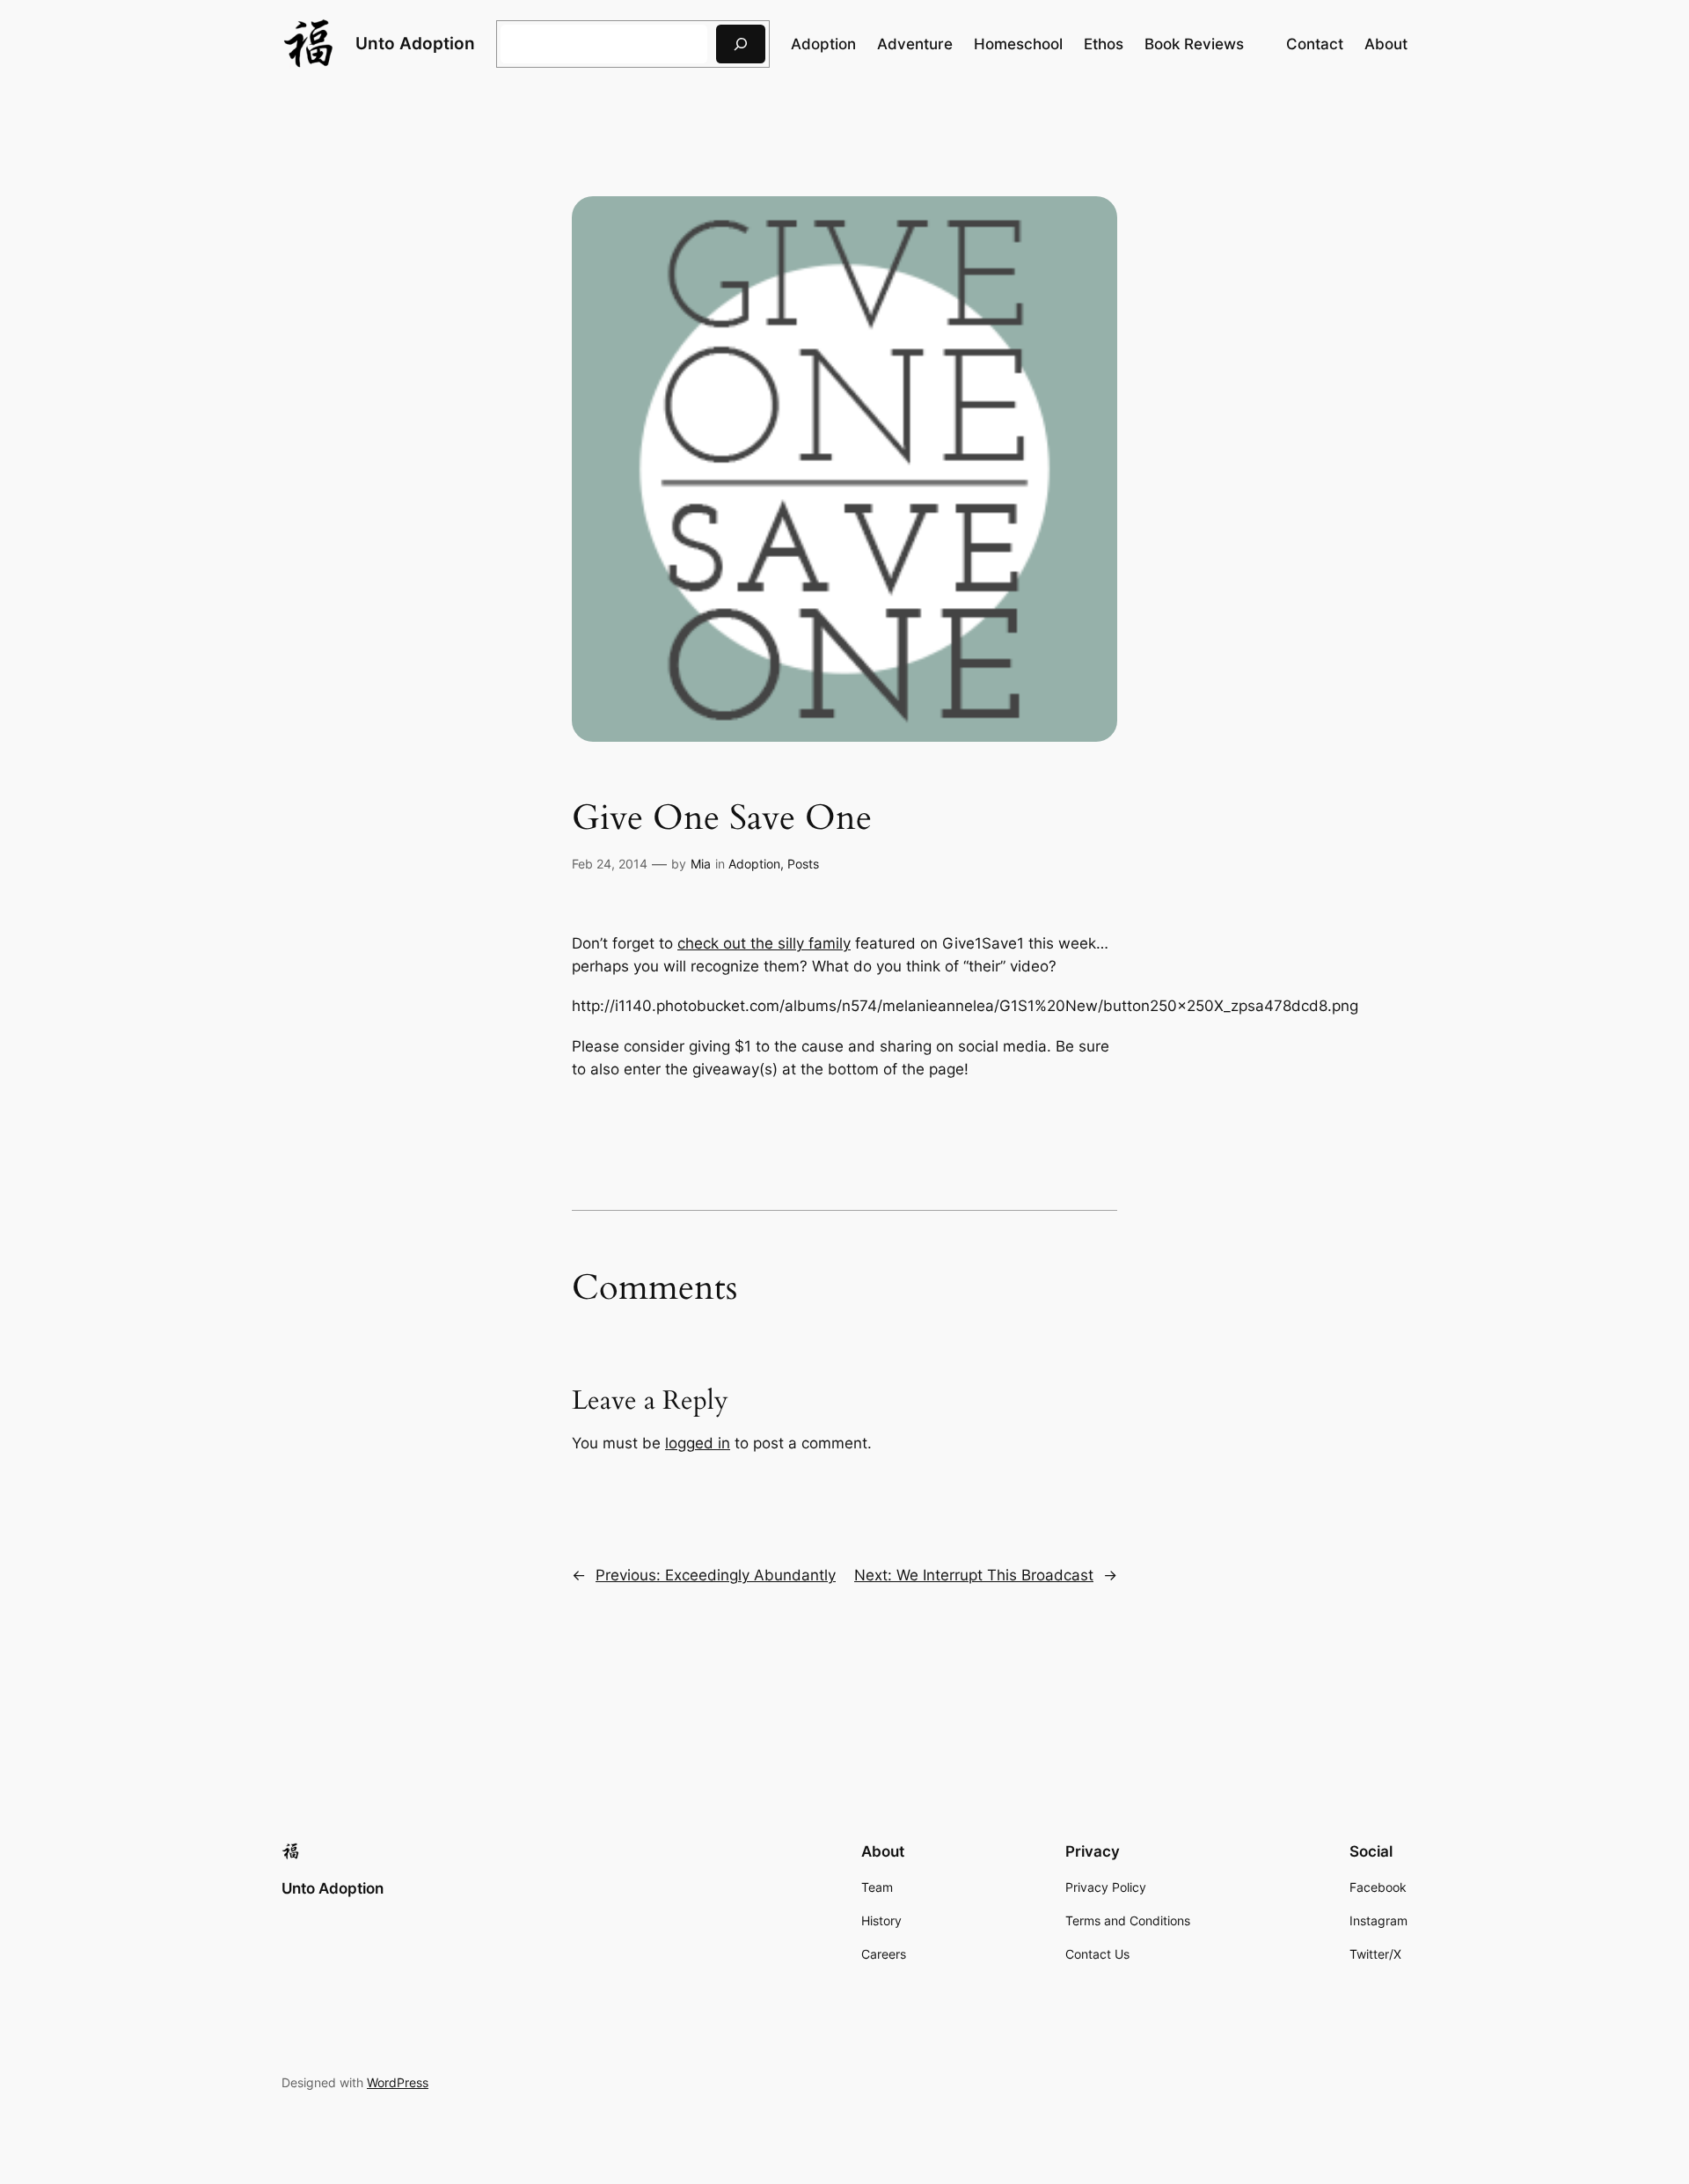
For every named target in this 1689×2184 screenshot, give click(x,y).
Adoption (754, 864)
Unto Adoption (415, 43)
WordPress (398, 2082)
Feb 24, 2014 (610, 864)
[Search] (741, 44)
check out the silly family (764, 943)
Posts (803, 864)
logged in (698, 1443)
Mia (701, 864)
